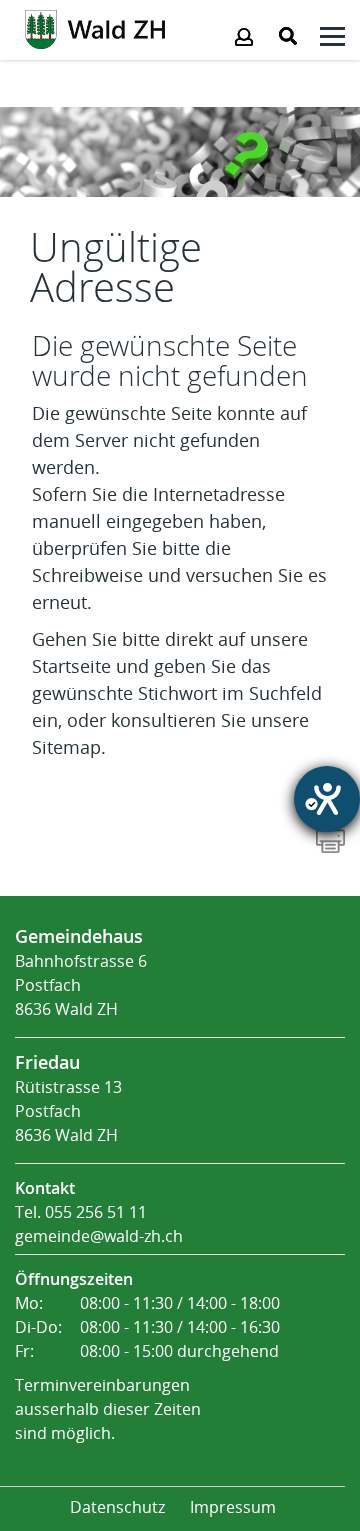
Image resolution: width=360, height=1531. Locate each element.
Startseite (71, 667)
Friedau (47, 1062)
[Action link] (95, 28)
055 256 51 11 (96, 1212)
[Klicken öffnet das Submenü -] (332, 39)
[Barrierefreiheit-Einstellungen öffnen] (327, 799)
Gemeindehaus (79, 936)
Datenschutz (117, 1507)
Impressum (233, 1507)
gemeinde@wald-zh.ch (99, 1236)
